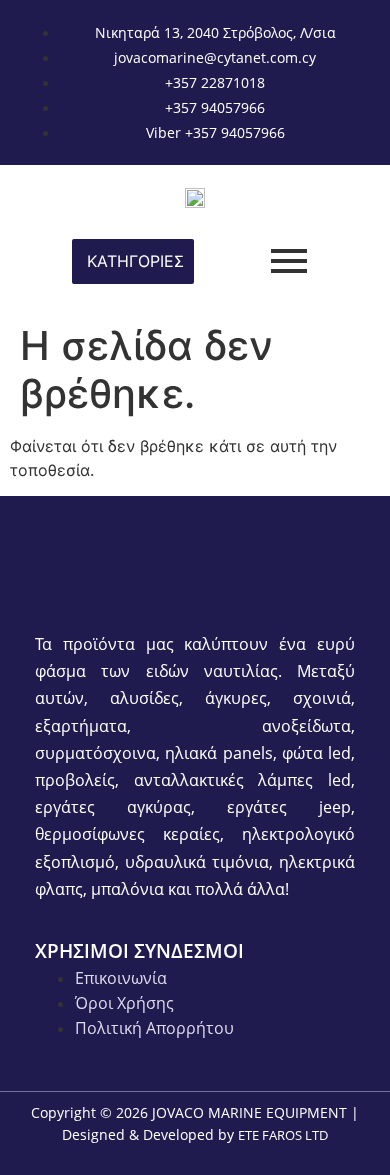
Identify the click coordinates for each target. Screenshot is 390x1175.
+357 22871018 (215, 82)
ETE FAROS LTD (283, 1135)
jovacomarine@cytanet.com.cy (215, 57)
